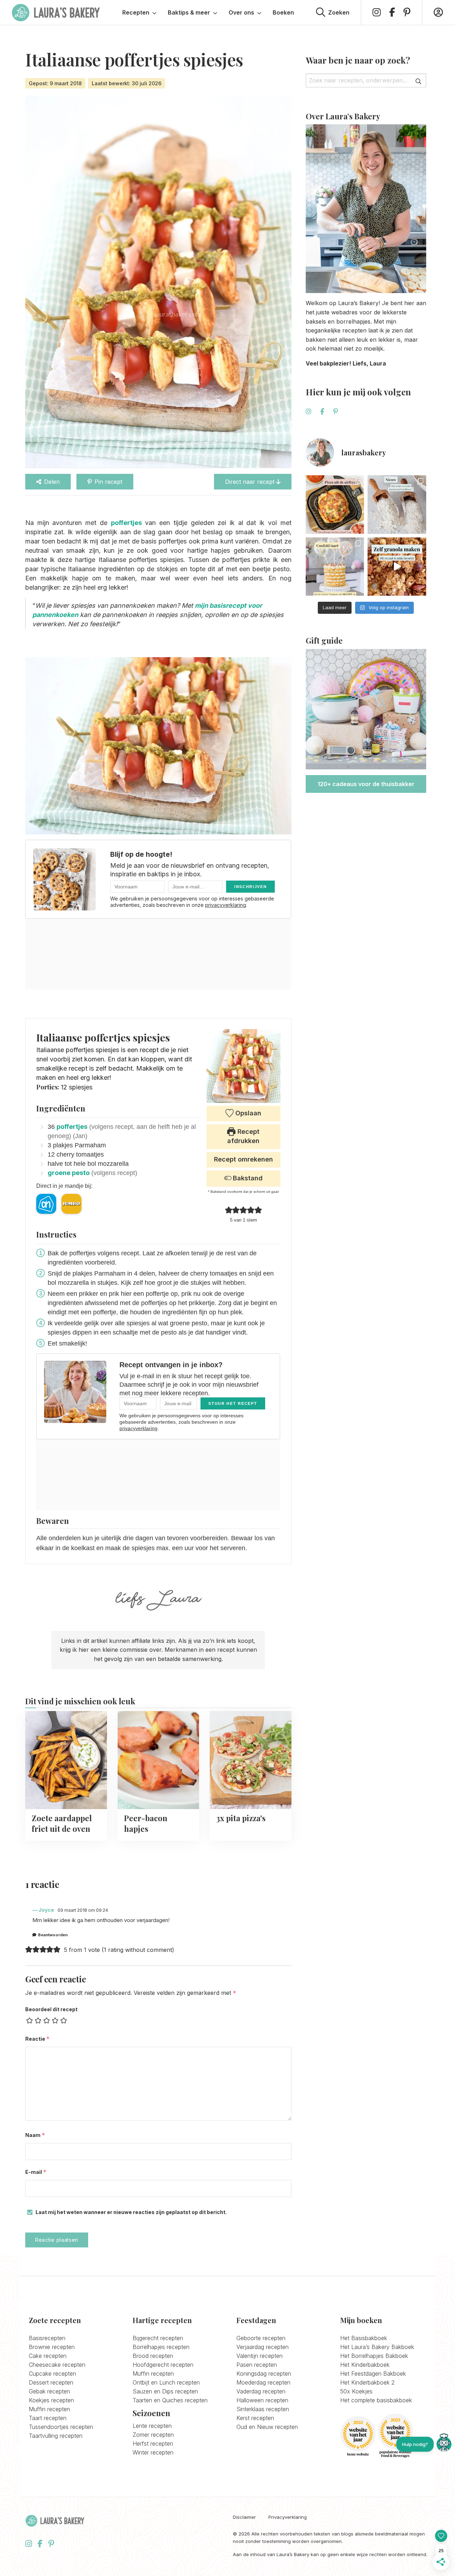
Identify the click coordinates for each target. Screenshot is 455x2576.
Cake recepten (48, 2356)
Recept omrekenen (243, 1159)
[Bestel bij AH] (46, 1204)
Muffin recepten (49, 2409)
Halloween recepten (262, 2400)
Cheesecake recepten (57, 2365)
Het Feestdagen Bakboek (373, 2374)
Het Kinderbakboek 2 (367, 2382)
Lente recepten (152, 2426)
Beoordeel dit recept (51, 2009)
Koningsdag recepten (264, 2374)
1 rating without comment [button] (138, 1950)
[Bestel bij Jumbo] (71, 1204)
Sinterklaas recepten (263, 2409)
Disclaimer (244, 2517)
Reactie (38, 2039)
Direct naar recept (251, 482)
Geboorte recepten (261, 2338)
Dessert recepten (51, 2382)
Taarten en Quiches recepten (170, 2400)
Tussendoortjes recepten (61, 2427)
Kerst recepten (255, 2418)
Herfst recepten (153, 2444)
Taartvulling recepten (56, 2436)
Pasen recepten (257, 2365)
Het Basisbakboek (364, 2338)
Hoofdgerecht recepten (163, 2365)
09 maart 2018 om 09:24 (83, 1910)
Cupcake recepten (52, 2374)
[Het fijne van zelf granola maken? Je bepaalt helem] (397, 567)
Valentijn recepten (259, 2356)
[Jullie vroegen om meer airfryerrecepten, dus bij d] (335, 505)
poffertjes (72, 1127)
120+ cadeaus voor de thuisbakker (366, 784)
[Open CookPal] (444, 2444)
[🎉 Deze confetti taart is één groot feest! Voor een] (335, 567)
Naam (35, 2135)
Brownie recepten (52, 2347)
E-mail (36, 2172)
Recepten (136, 12)
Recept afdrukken (243, 1136)
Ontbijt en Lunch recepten (166, 2382)
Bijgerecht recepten (158, 2338)
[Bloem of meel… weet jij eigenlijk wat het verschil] (397, 505)
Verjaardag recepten (263, 2347)
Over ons (241, 12)
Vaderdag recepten (261, 2391)
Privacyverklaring (288, 2517)
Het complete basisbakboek (376, 2400)
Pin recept (108, 482)
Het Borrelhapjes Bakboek (374, 2356)
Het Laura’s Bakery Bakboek (377, 2347)
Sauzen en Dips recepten (165, 2391)
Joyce (46, 1910)
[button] (229, 1210)
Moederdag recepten (263, 2382)
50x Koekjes (356, 2391)
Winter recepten (153, 2452)
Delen (52, 482)
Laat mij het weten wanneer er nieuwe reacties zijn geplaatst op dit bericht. (131, 2212)
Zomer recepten (153, 2435)
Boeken (283, 12)
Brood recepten (153, 2356)
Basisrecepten (47, 2338)
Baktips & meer (189, 12)
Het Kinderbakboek (365, 2365)
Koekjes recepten (51, 2400)
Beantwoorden (53, 1935)
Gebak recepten (49, 2391)
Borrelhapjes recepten (161, 2347)
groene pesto (69, 1173)
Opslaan (247, 1113)
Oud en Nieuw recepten (267, 2427)
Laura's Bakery (56, 12)
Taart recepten (48, 2418)
